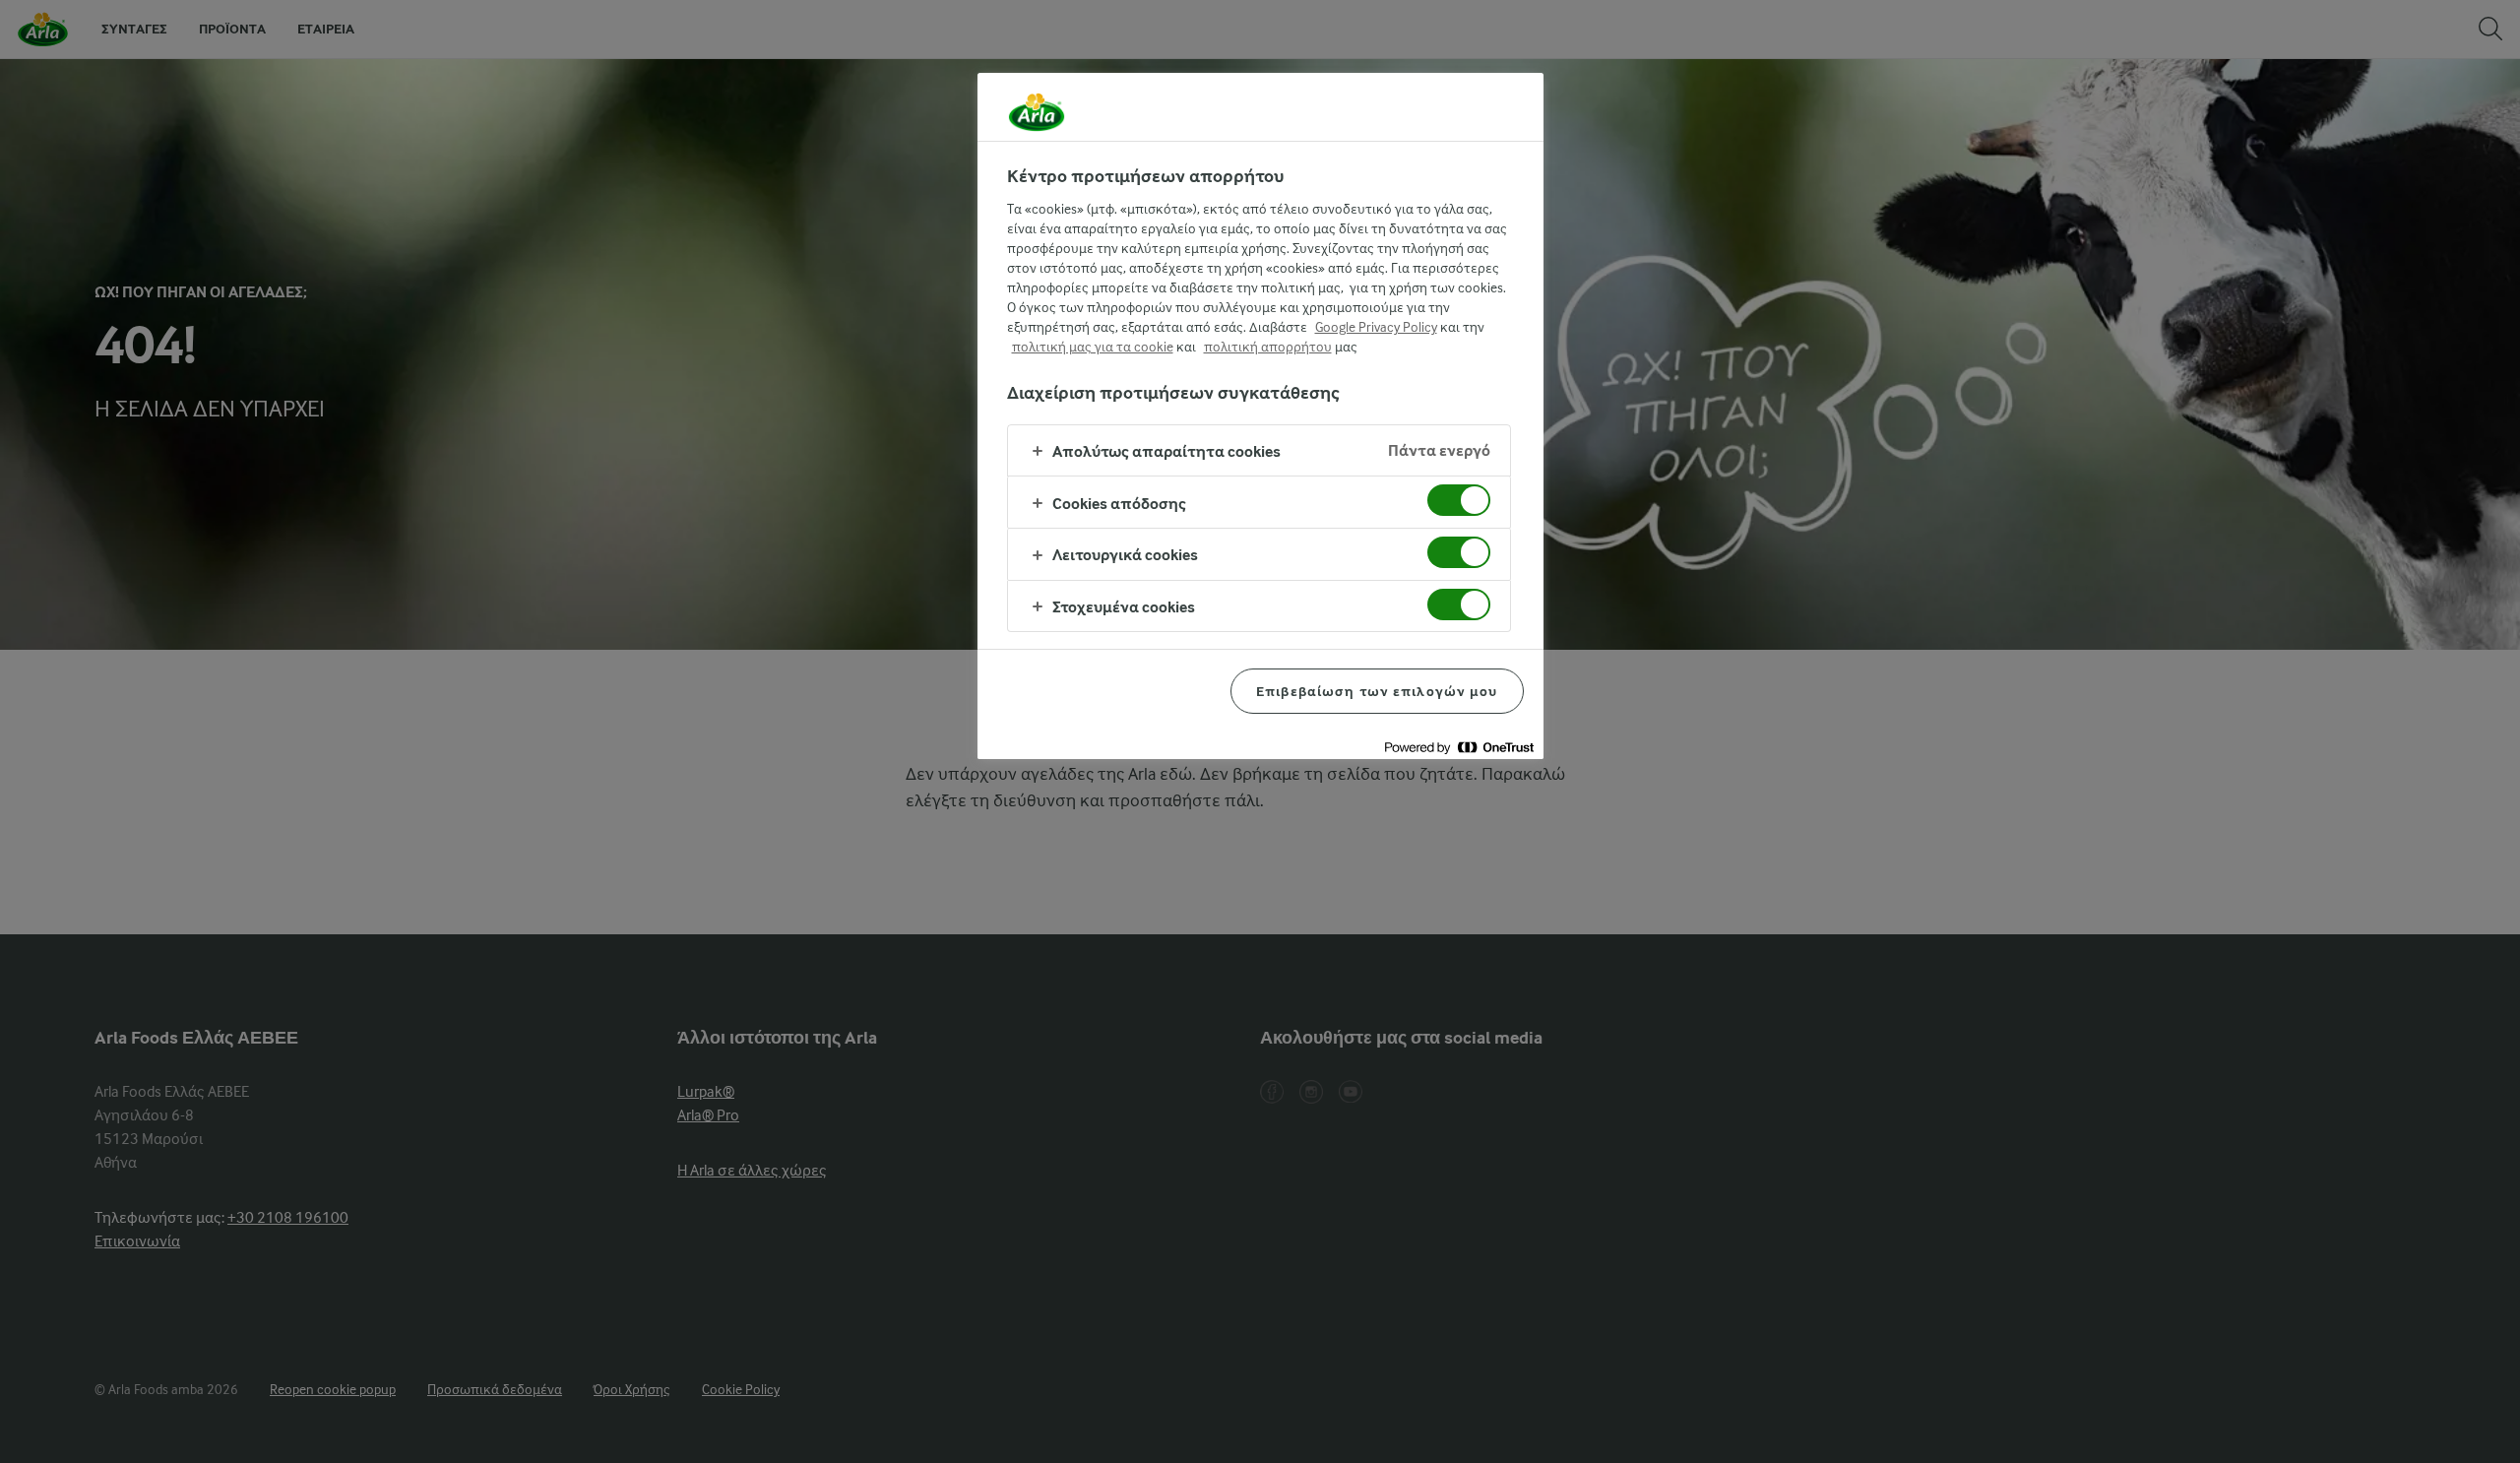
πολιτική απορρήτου (1268, 347)
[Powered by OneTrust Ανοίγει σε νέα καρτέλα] (1459, 747)
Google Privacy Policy (1376, 327)
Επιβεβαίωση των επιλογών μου (1377, 691)
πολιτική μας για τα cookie (1093, 347)
